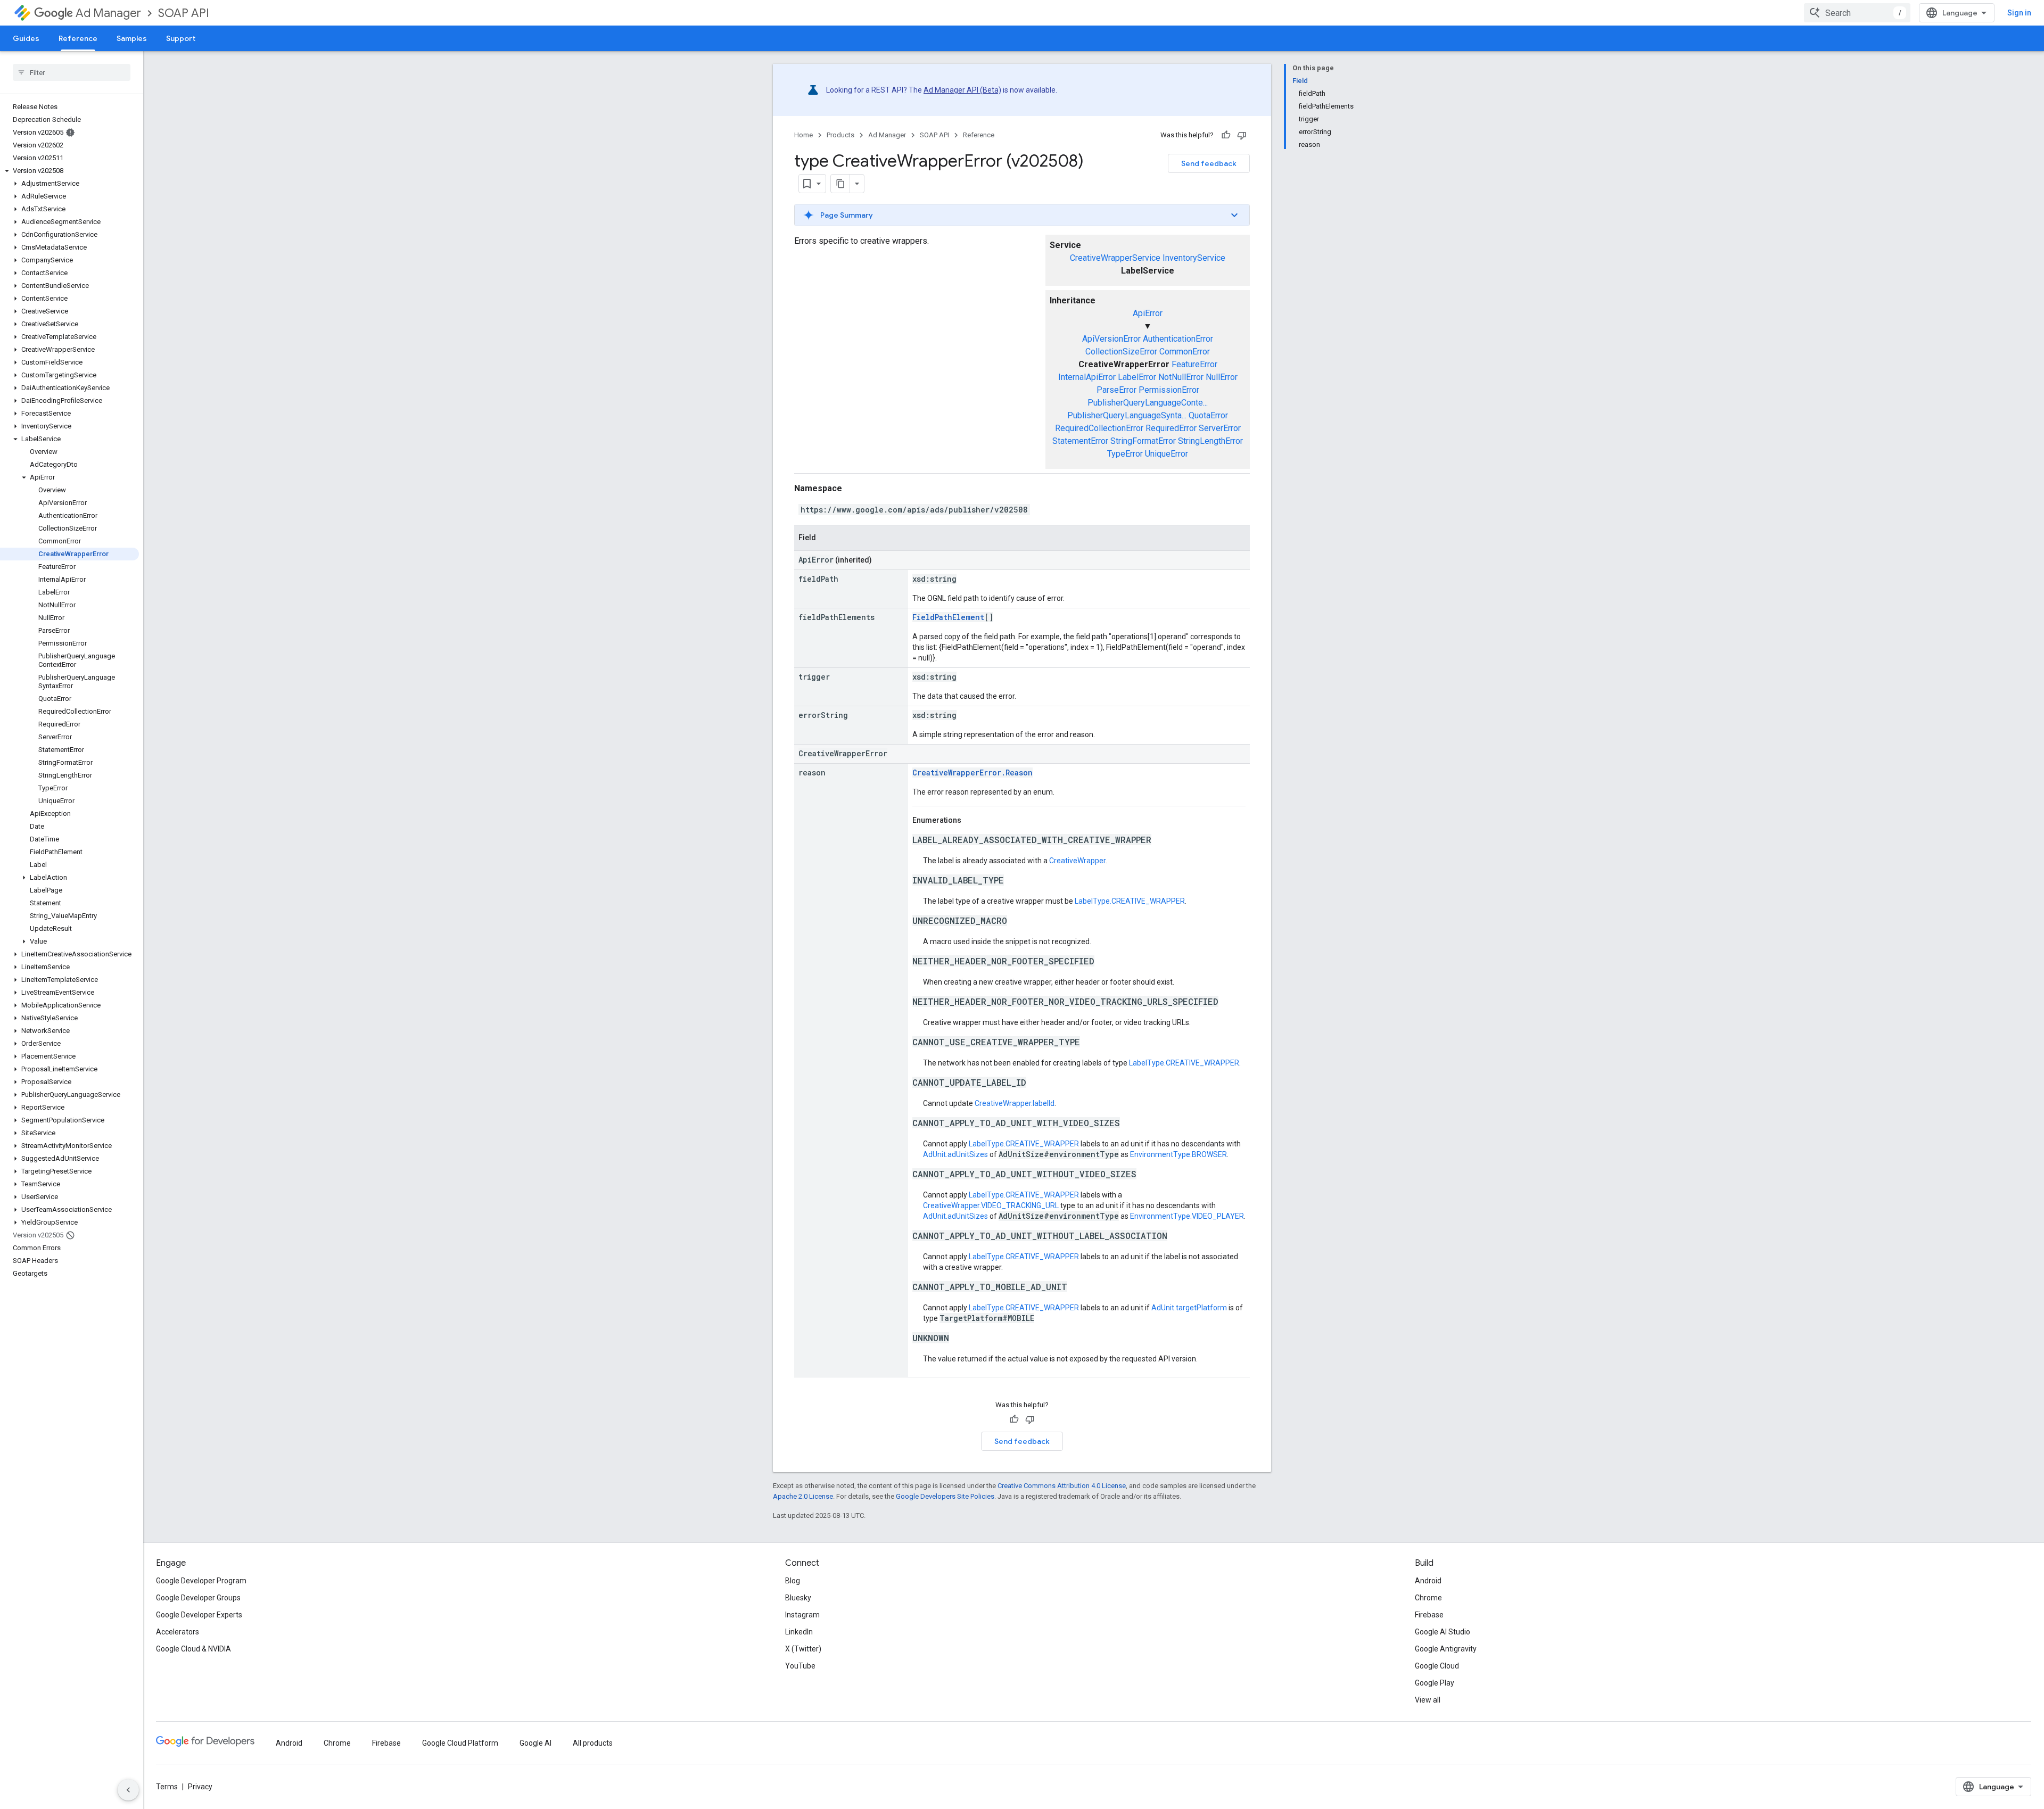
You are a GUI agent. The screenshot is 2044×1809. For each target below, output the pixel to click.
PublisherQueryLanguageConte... (1148, 403)
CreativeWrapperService (1115, 258)
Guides (26, 38)
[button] (69, 171)
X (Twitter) (803, 1649)
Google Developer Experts (199, 1615)
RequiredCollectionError (1099, 428)
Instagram (802, 1615)
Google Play (1435, 1683)
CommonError (1185, 352)
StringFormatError (1143, 441)
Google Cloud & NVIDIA (193, 1649)
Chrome (1428, 1598)
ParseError (1116, 390)
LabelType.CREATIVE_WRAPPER (1130, 901)
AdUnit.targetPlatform (1189, 1308)
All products (593, 1743)
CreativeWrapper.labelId (1015, 1103)
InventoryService (1194, 258)
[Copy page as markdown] (840, 184)
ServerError (1220, 428)
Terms (167, 1787)
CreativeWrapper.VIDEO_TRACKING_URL (991, 1205)
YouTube (800, 1666)
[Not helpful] (1242, 135)
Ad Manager (108, 13)
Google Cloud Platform (460, 1743)
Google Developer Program (201, 1581)
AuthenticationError (1178, 339)
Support (181, 38)
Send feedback (1209, 163)
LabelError (1137, 377)
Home (803, 135)
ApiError (1148, 313)
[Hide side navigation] (128, 1790)
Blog (793, 1581)
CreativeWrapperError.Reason (972, 773)
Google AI (535, 1743)
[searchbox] (72, 72)
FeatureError (1194, 364)
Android (1428, 1581)
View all (1428, 1700)
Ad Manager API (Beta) (962, 90)
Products (840, 135)
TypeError (1125, 454)
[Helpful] (1226, 135)
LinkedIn (799, 1632)
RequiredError (1171, 428)
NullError (1222, 377)
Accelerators (178, 1632)
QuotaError (1208, 415)
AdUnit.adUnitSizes (955, 1154)
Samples (132, 38)
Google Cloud (1437, 1666)
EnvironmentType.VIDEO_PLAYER (1187, 1216)
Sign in (2019, 13)
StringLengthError (1210, 441)
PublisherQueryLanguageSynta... (1127, 415)
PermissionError (1169, 390)
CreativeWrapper (1077, 861)
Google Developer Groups (198, 1598)
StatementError (1080, 441)
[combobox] (1857, 13)
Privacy (200, 1787)
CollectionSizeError (1121, 352)
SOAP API (184, 13)
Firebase (1429, 1615)
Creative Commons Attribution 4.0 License (1062, 1486)
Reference (78, 38)
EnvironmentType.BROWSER (1178, 1154)
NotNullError (1181, 377)
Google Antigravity (1446, 1649)
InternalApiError (1087, 377)
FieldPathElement (948, 617)
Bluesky (798, 1598)
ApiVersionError (1111, 339)
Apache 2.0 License (803, 1496)
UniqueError (1167, 454)
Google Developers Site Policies (945, 1496)
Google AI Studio (1443, 1632)
